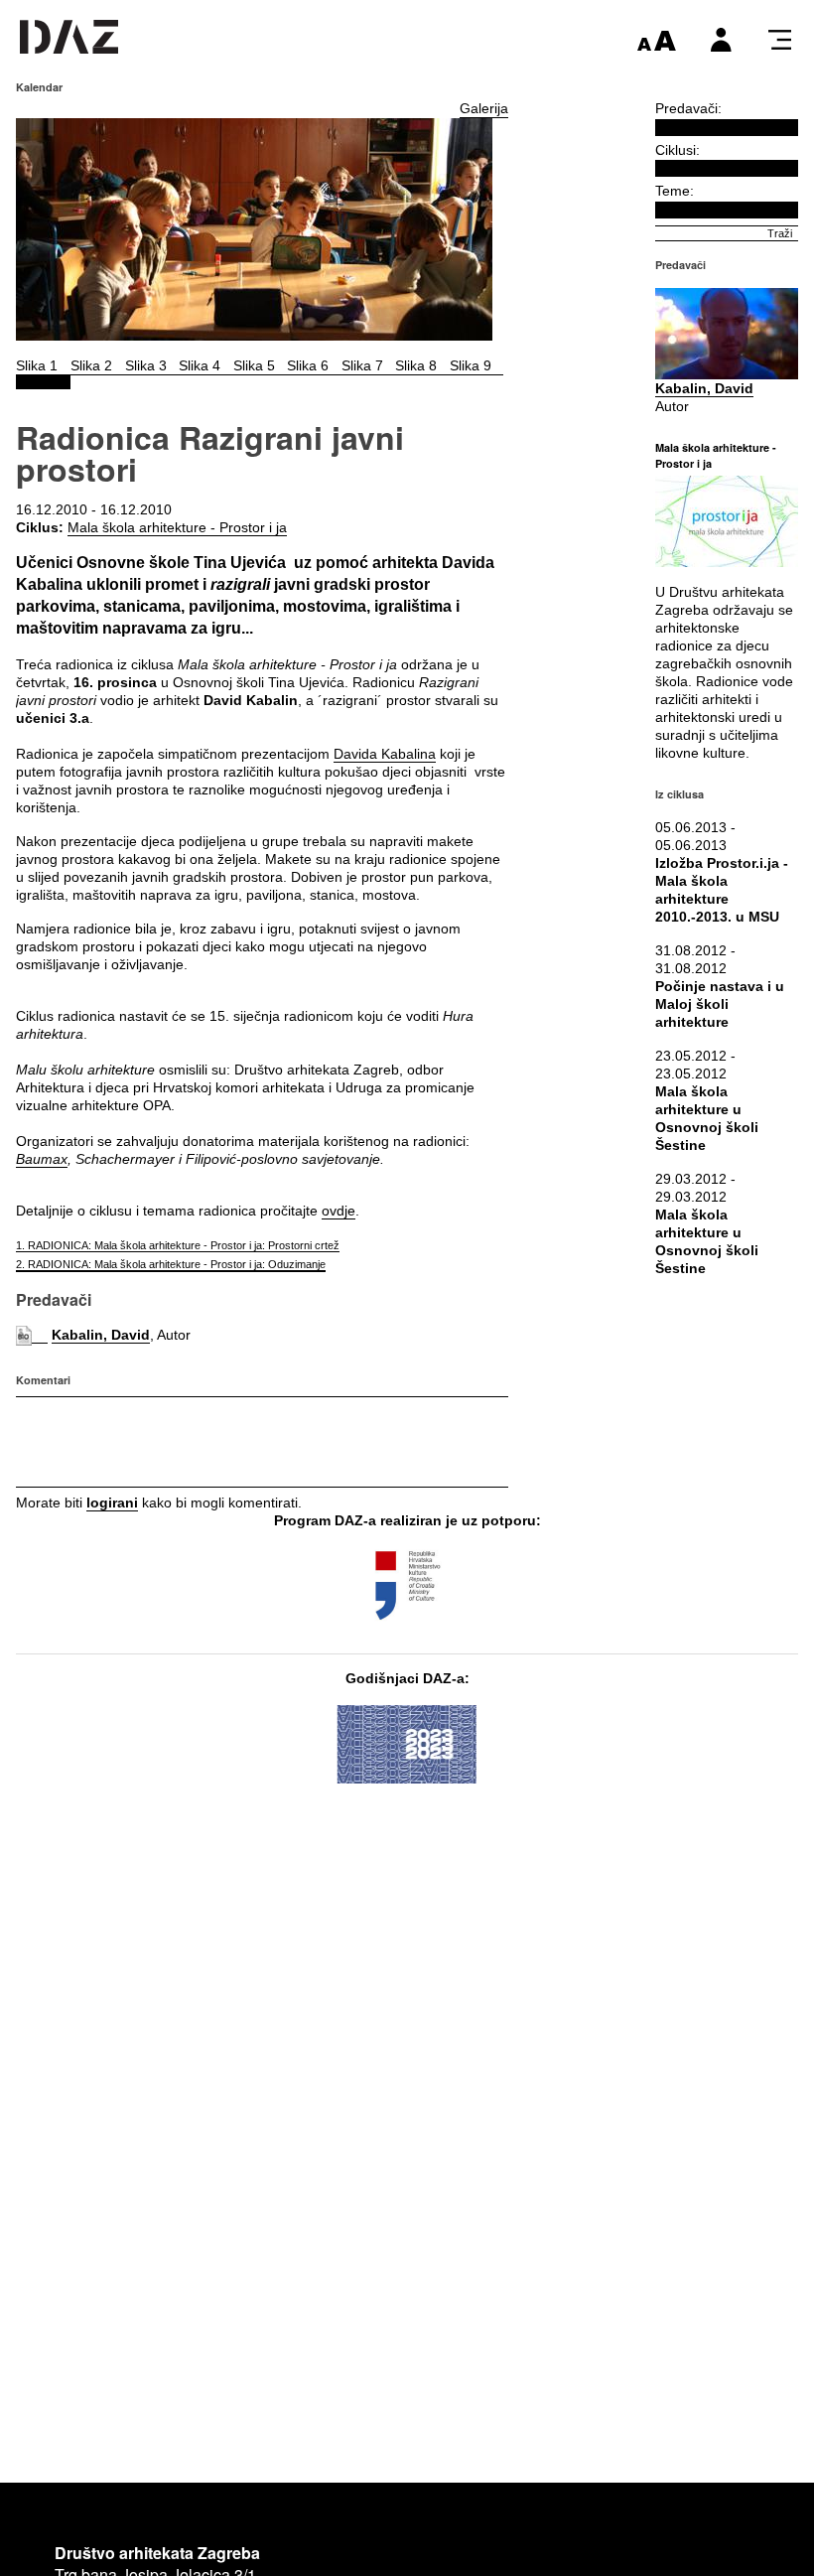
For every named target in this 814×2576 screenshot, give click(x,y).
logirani (112, 1503)
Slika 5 (254, 365)
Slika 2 (91, 365)
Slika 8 (416, 365)
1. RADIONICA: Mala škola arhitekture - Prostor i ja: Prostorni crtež (178, 1245)
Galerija (484, 108)
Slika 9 (471, 365)
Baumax (42, 1159)
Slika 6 (308, 365)
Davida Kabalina (385, 754)
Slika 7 (362, 365)
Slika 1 (37, 365)
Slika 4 (200, 365)
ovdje (339, 1211)
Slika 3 (146, 365)
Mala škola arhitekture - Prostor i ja (177, 527)
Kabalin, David (101, 1335)
